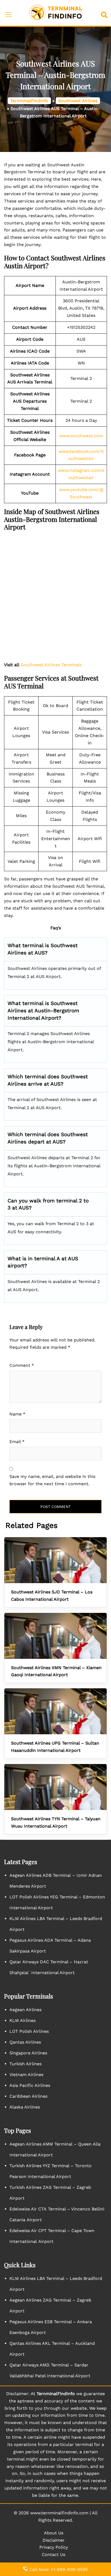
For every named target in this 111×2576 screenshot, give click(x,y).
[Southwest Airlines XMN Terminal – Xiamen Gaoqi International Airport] (55, 1636)
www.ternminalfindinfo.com (59, 2513)
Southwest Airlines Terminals (51, 665)
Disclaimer (54, 2540)
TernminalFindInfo (29, 101)
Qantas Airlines (25, 2042)
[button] (105, 13)
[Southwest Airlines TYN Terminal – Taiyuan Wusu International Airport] (55, 1787)
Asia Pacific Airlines (30, 2085)
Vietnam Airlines (26, 2075)
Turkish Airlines (25, 2064)
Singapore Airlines (28, 2053)
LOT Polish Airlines (29, 2031)
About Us (54, 2533)
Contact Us (53, 2555)
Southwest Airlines (78, 101)
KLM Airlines (22, 2020)
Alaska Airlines (25, 2107)
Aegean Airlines (25, 2010)
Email (17, 1442)
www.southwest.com (81, 436)
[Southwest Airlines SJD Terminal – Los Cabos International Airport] (55, 1560)
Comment (22, 1365)
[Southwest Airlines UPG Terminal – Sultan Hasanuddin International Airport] (55, 1711)
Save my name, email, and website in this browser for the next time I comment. (52, 1480)
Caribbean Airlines (28, 2096)
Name (17, 1414)
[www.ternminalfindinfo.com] (55, 13)
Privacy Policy (54, 2547)
